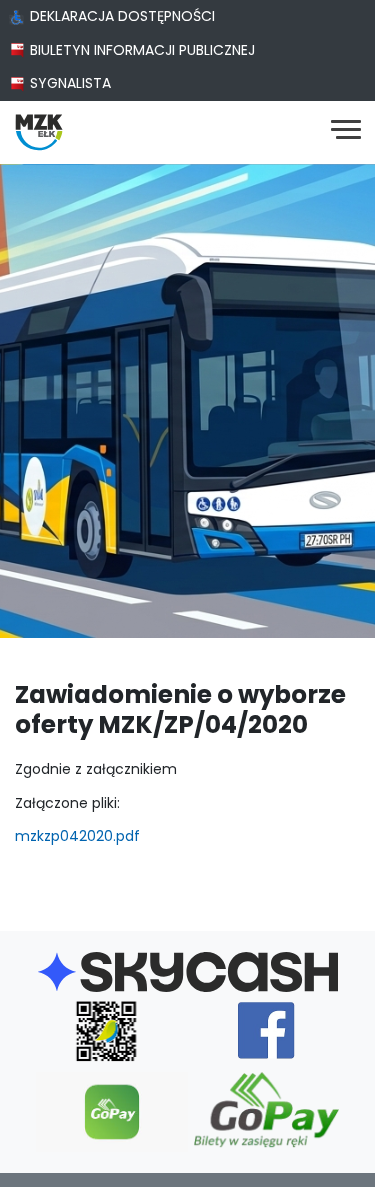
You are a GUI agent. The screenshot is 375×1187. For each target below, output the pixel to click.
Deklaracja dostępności (122, 16)
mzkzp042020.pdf (77, 836)
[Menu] (346, 132)
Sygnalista (70, 83)
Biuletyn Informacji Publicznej (142, 50)
